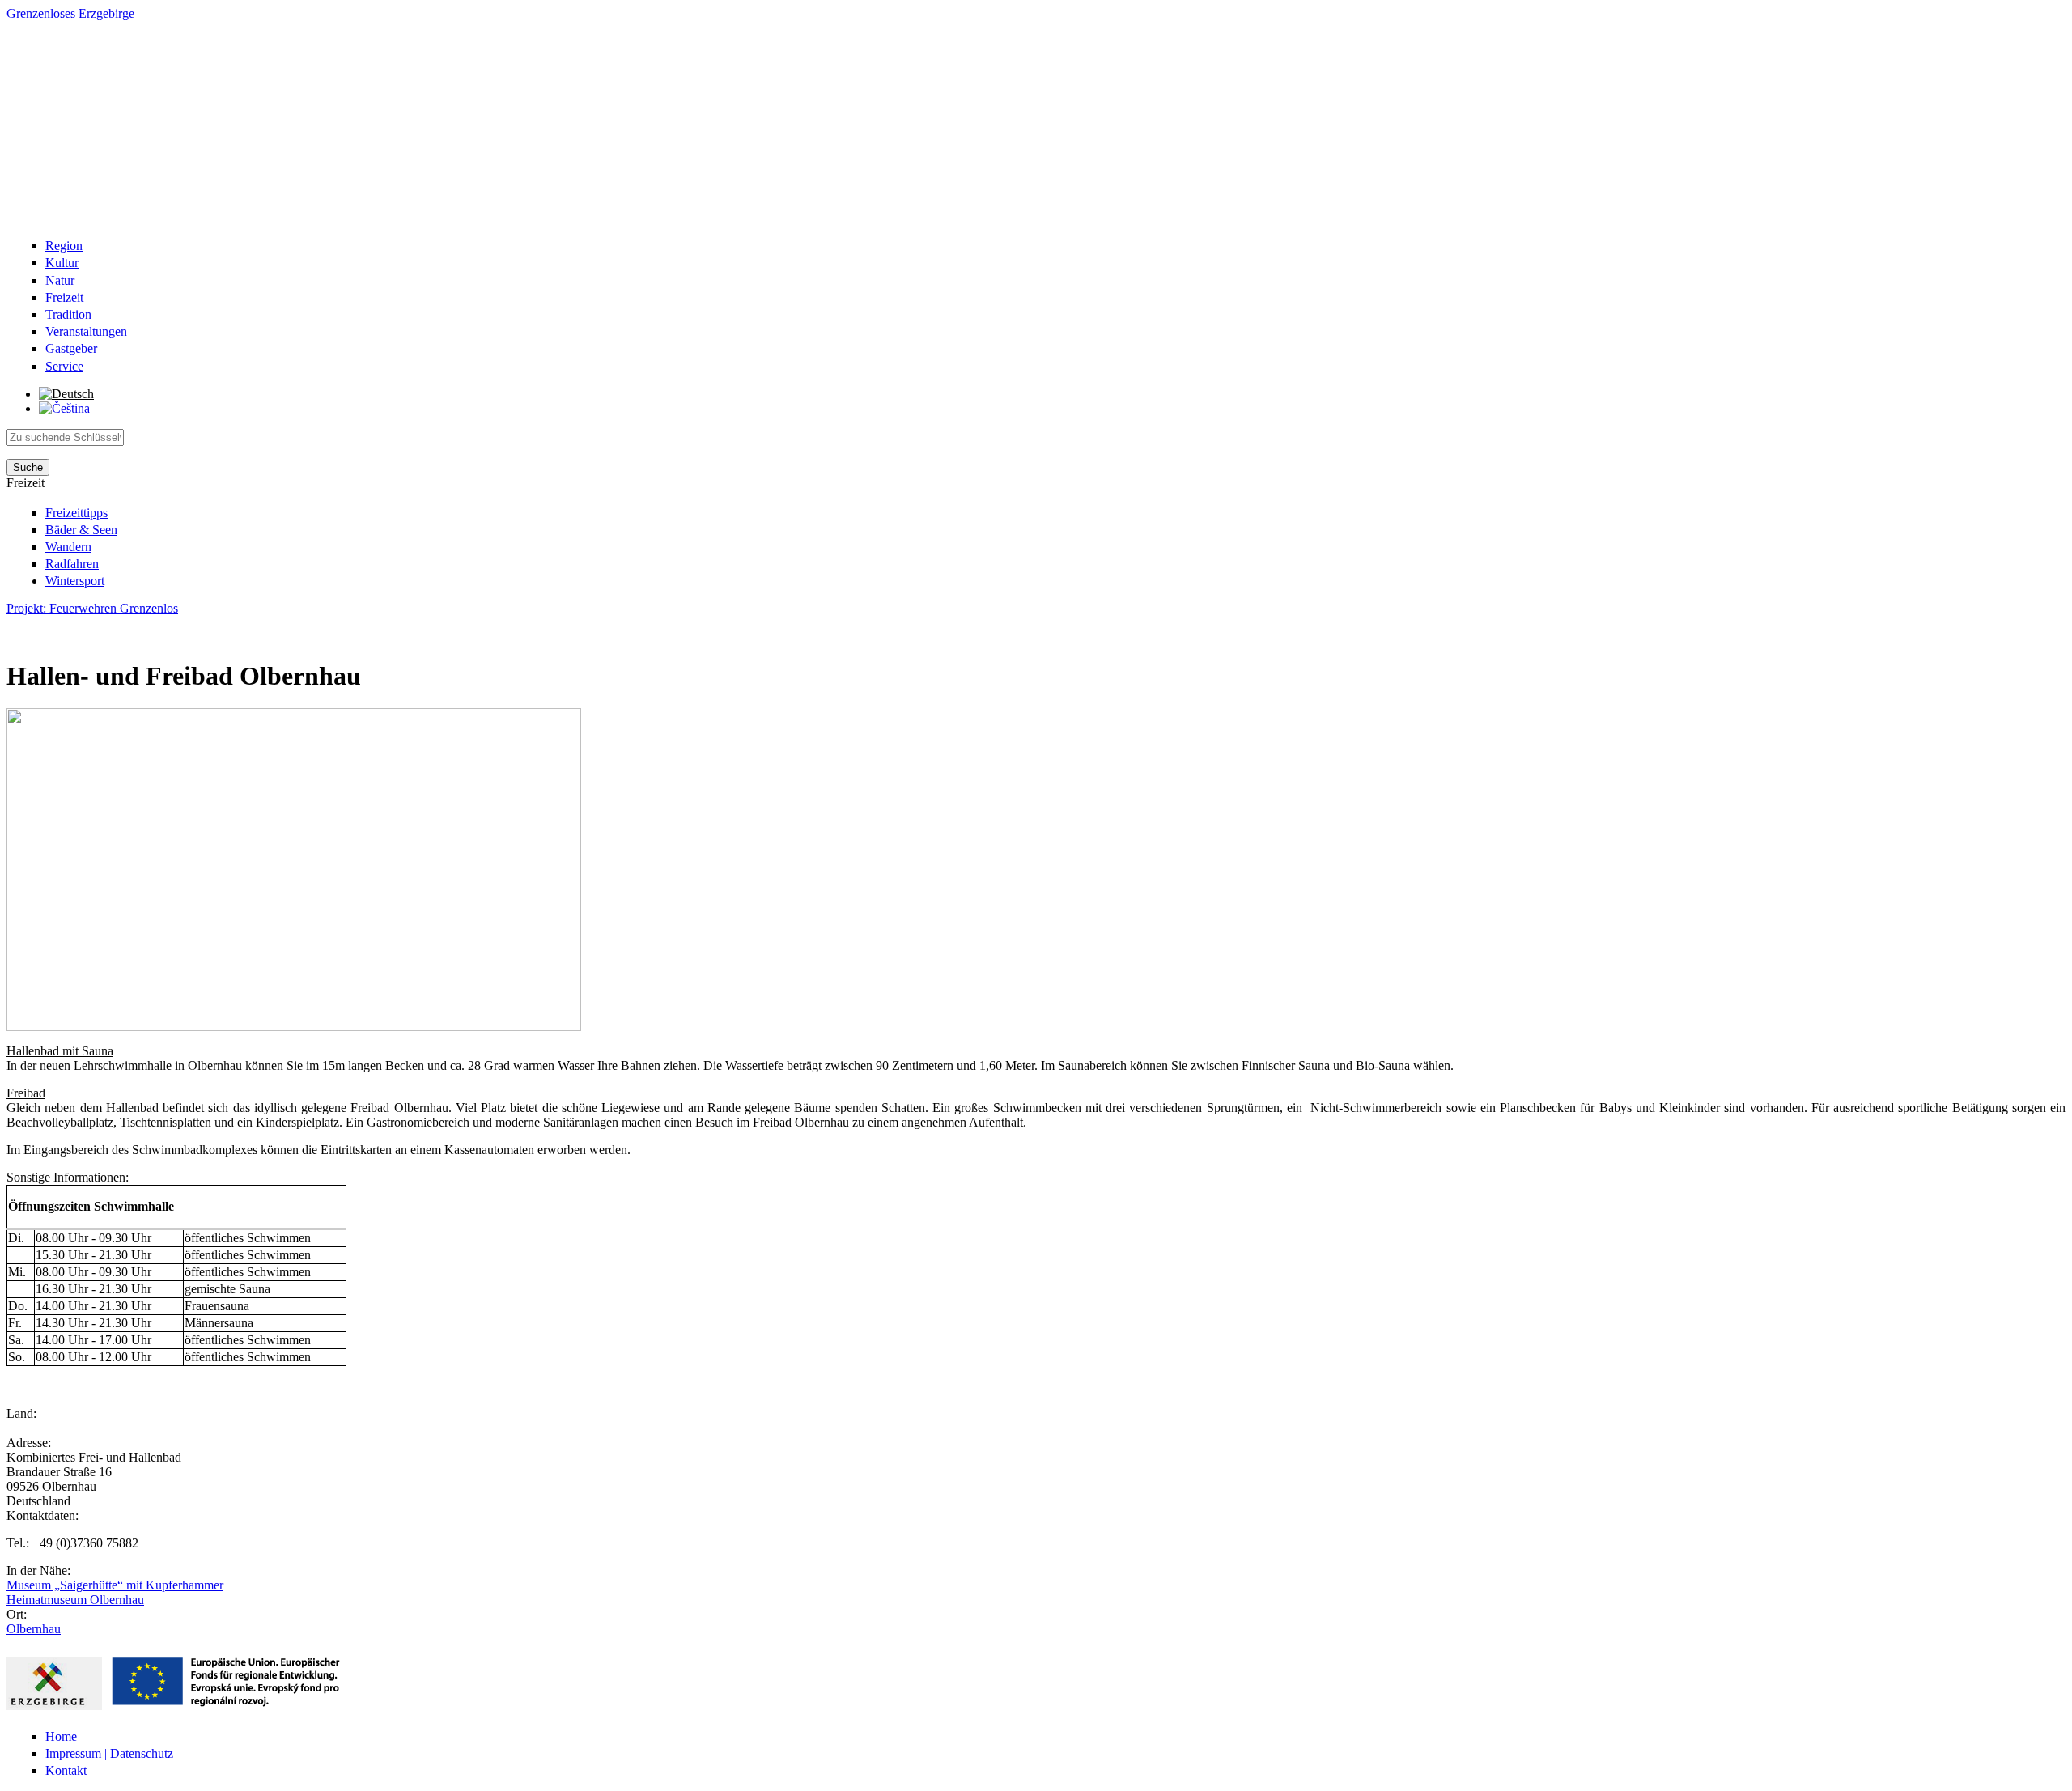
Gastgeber (71, 348)
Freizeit (64, 297)
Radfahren (72, 564)
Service (64, 366)
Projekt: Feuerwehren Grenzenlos (92, 608)
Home (61, 1736)
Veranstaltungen (86, 331)
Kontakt (66, 1770)
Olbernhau (34, 1629)
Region (64, 246)
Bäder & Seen (81, 530)
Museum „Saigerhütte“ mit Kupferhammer (115, 1585)
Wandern (68, 547)
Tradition (68, 314)
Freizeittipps (76, 513)
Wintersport (75, 581)
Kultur (62, 263)
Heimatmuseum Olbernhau (75, 1600)
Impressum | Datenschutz (109, 1753)
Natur (60, 280)
